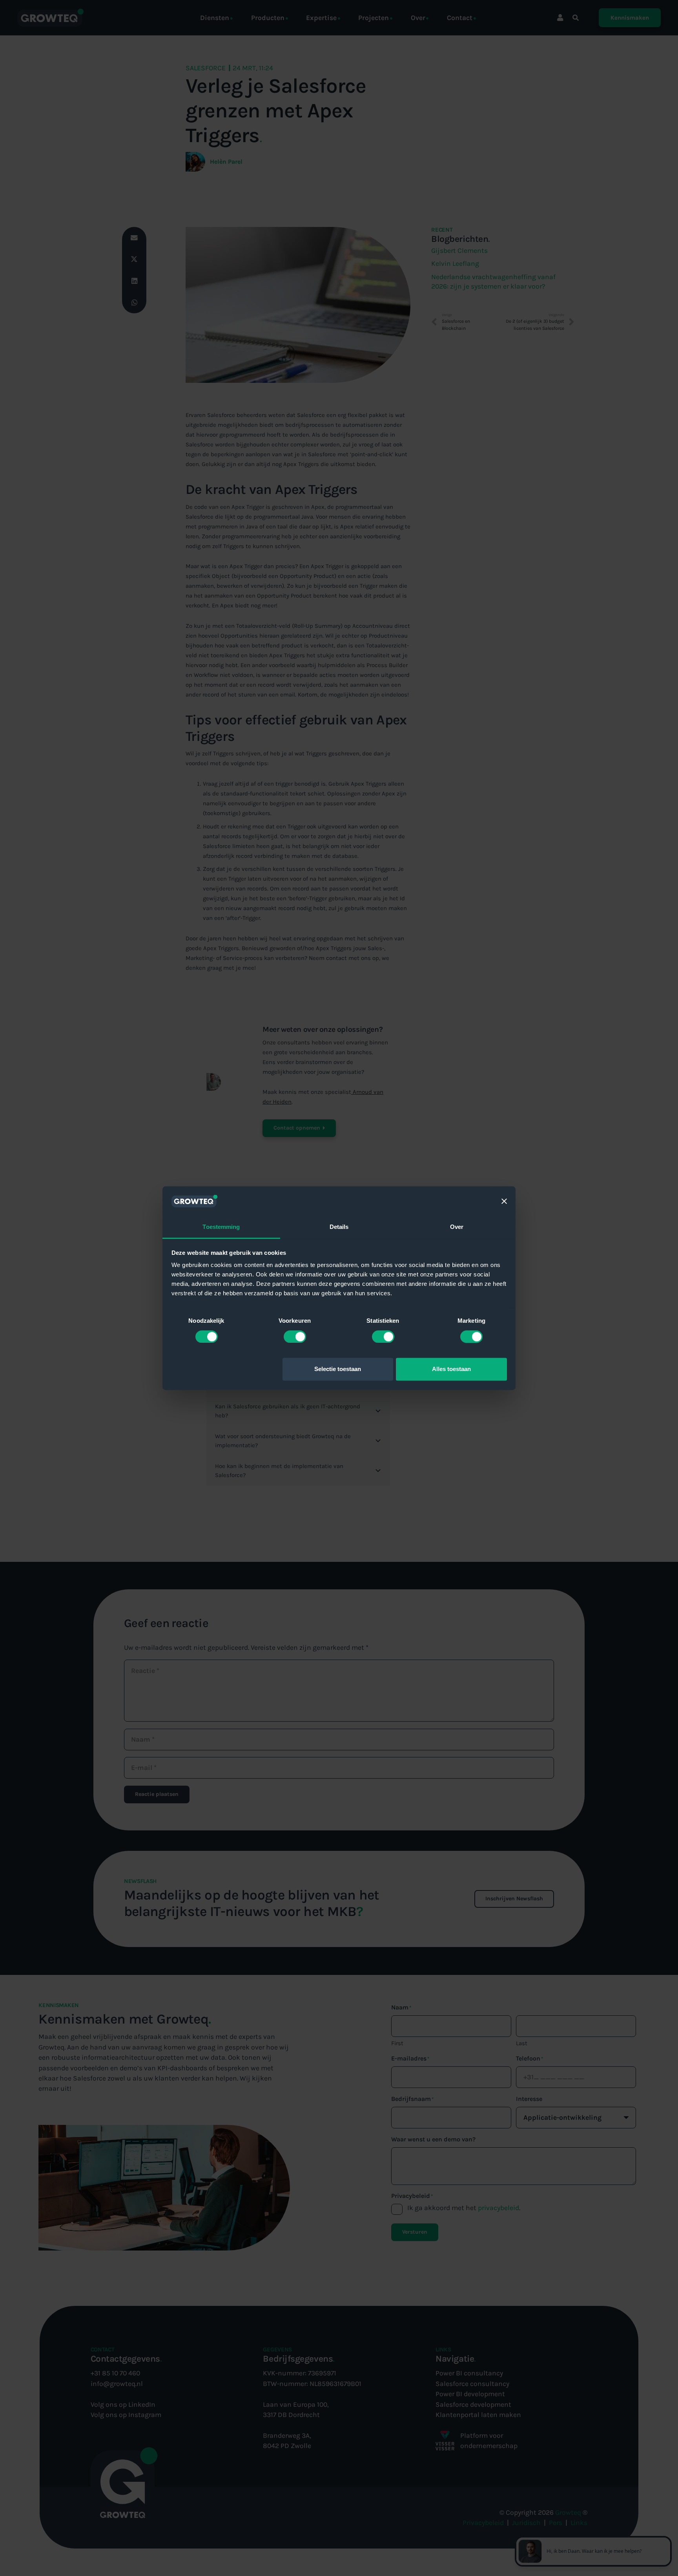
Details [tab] (339, 1227)
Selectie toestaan (338, 1369)
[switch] (295, 1336)
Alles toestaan (451, 1369)
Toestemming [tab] (221, 1227)
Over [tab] (457, 1227)
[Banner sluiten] (504, 1201)
